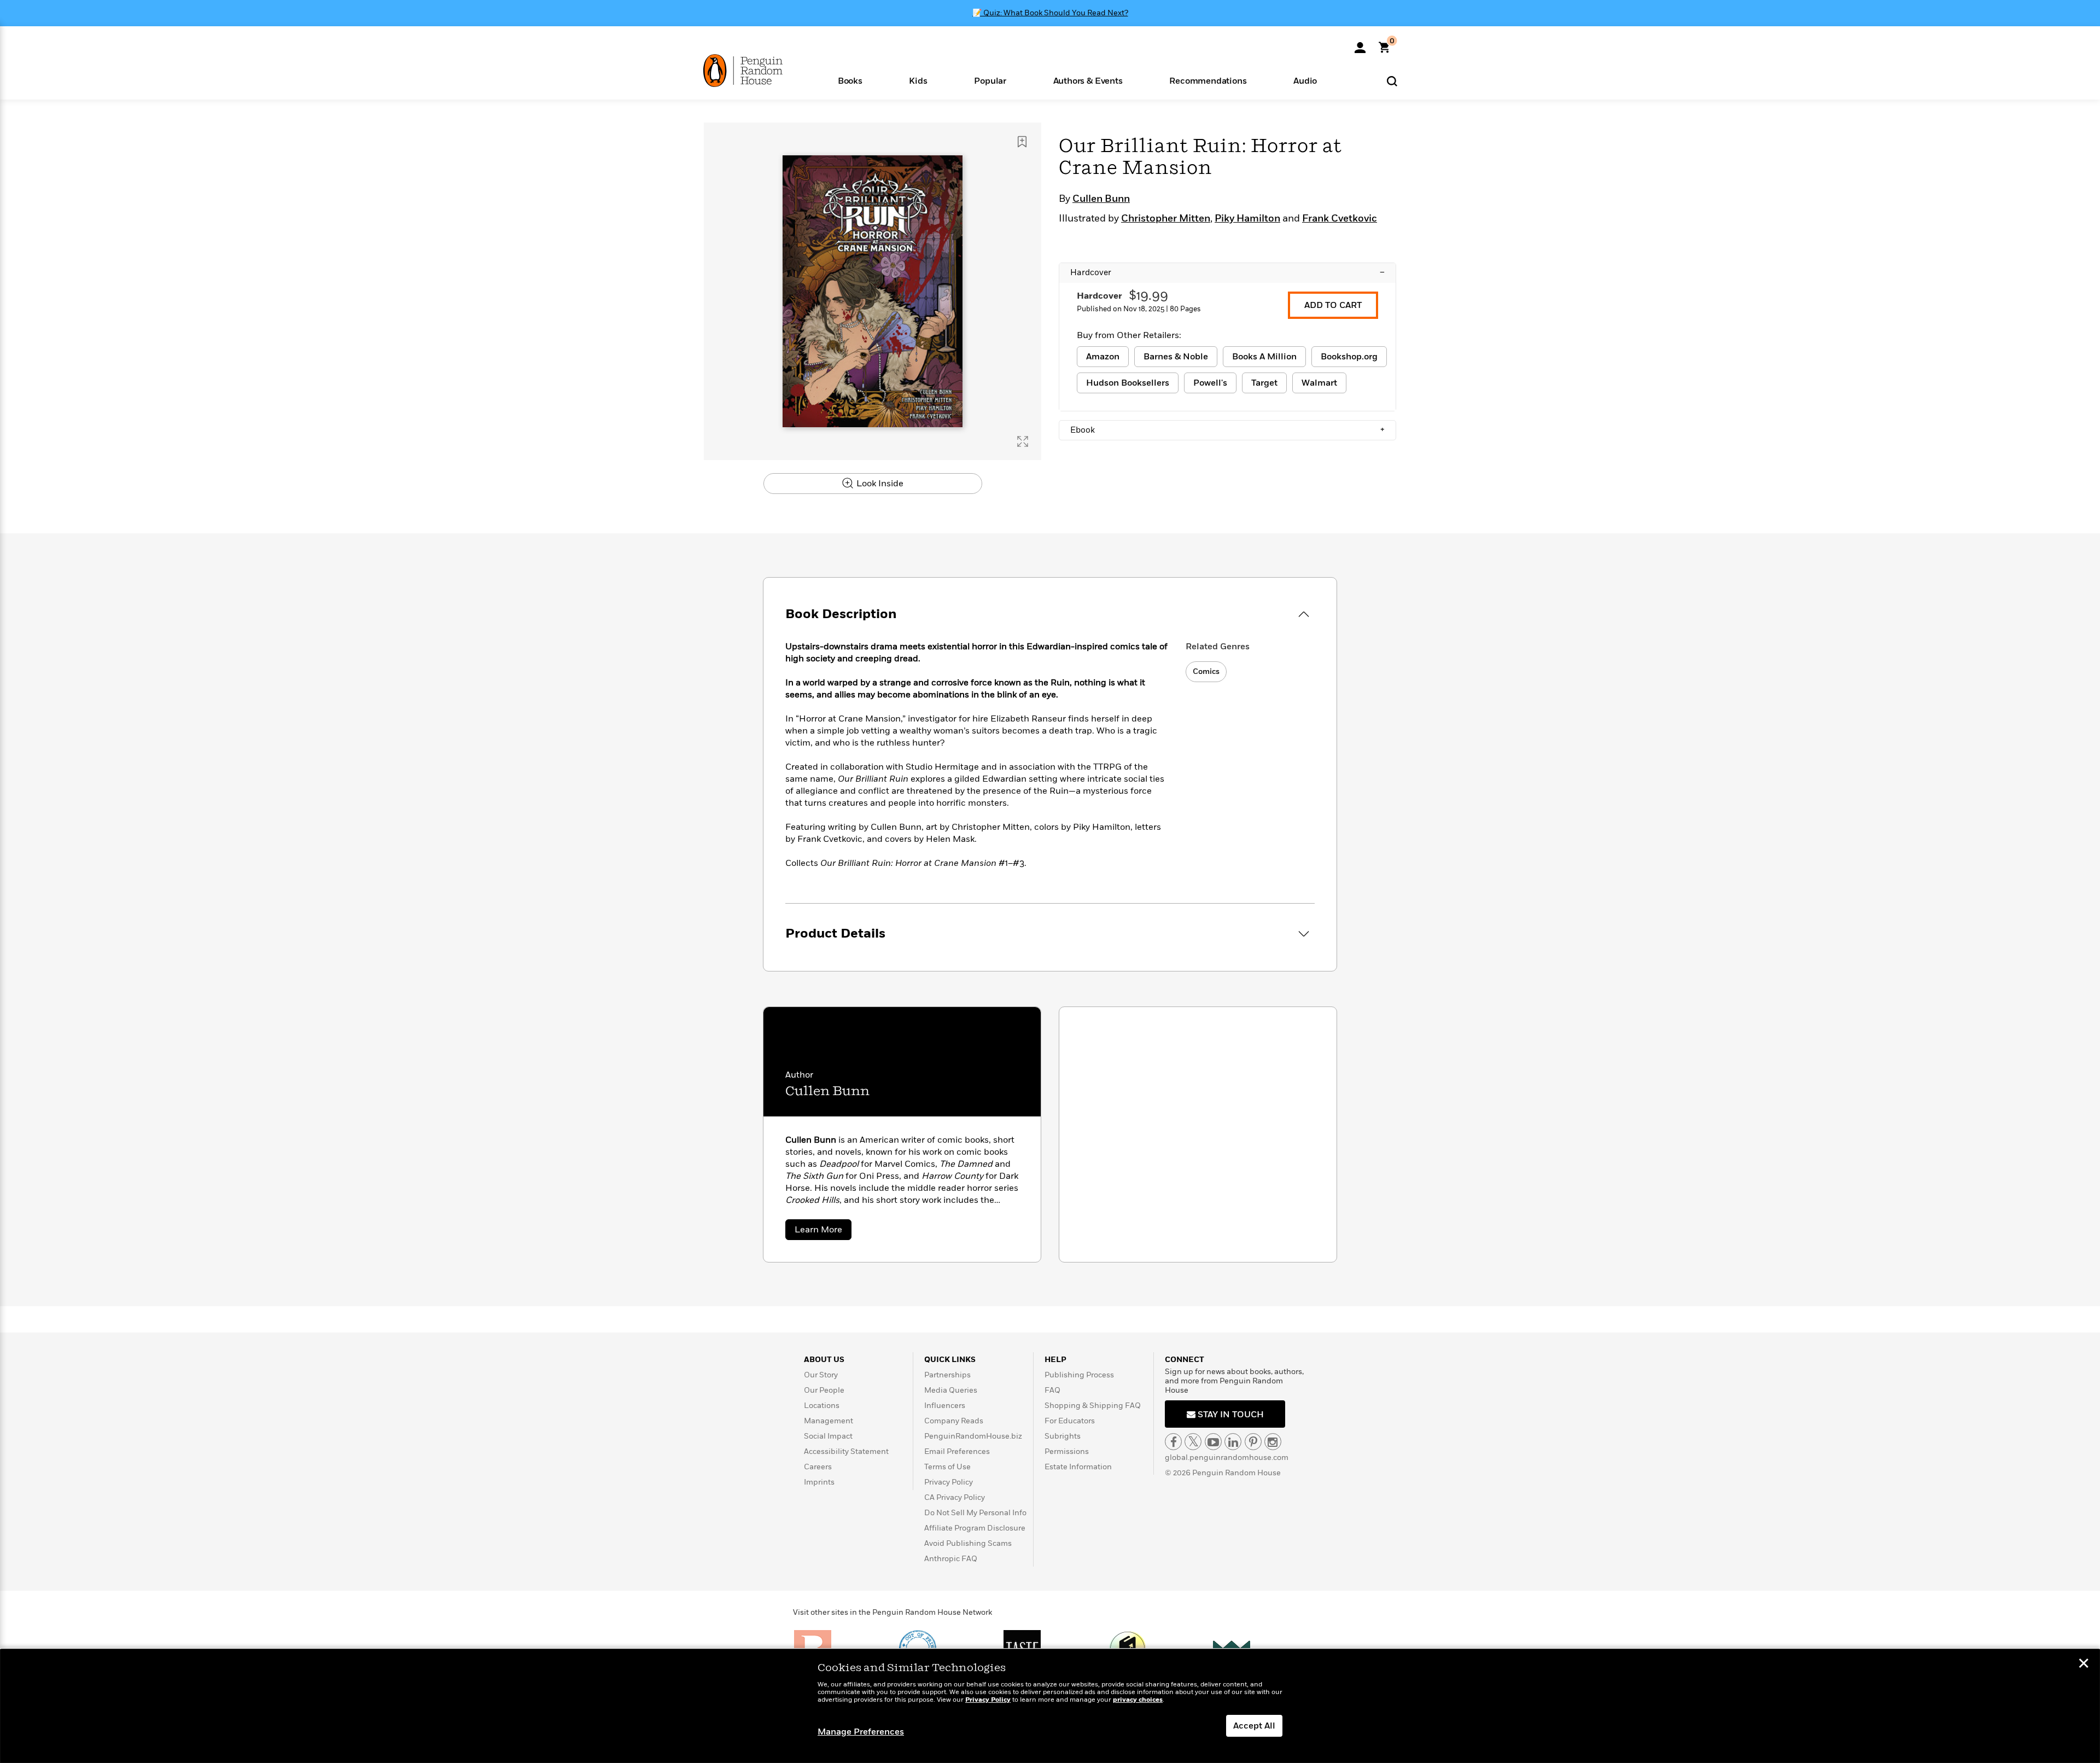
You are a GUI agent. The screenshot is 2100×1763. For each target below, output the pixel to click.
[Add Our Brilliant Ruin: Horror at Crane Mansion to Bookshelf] (1022, 142)
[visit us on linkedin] (1233, 1442)
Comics (1206, 671)
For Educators (1070, 1421)
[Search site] (1392, 81)
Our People (824, 1390)
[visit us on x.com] (1193, 1442)
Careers (818, 1467)
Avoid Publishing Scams (968, 1543)
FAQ (1052, 1390)
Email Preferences (957, 1451)
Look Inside (879, 484)
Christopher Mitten (1166, 219)
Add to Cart (1333, 305)
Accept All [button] (1254, 1726)
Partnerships (947, 1375)
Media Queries (951, 1390)
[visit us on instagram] (1273, 1442)
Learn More (823, 1232)
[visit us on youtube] (1213, 1442)
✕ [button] (2084, 1665)
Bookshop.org (1349, 357)
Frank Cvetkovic (1340, 219)
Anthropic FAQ (951, 1559)
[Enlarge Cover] (1023, 441)
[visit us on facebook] (1173, 1442)
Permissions (1067, 1451)
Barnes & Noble (1176, 357)
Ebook (1227, 430)
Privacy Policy (949, 1482)
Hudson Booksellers (1128, 383)
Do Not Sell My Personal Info (975, 1513)
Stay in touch (1230, 1415)
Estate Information (1078, 1467)
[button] (850, 80)
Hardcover (1227, 272)
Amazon (1103, 357)
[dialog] (1050, 1706)
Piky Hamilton (1247, 219)
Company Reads (954, 1421)
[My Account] (1360, 44)
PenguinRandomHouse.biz (973, 1436)
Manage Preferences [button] (861, 1732)
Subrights (1063, 1436)
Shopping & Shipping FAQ (1093, 1406)
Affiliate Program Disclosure (975, 1528)
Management (829, 1421)
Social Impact (828, 1436)
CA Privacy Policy (955, 1497)
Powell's (1210, 383)
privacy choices (1138, 1700)
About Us (824, 1360)
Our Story (821, 1375)
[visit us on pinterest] (1253, 1442)
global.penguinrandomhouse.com (1227, 1457)
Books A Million (1264, 357)
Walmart (1319, 383)
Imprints (819, 1482)
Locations (822, 1406)
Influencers (945, 1406)
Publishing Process (1079, 1375)
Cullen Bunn (1101, 199)
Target (1264, 383)
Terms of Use (947, 1467)
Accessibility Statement (846, 1451)
